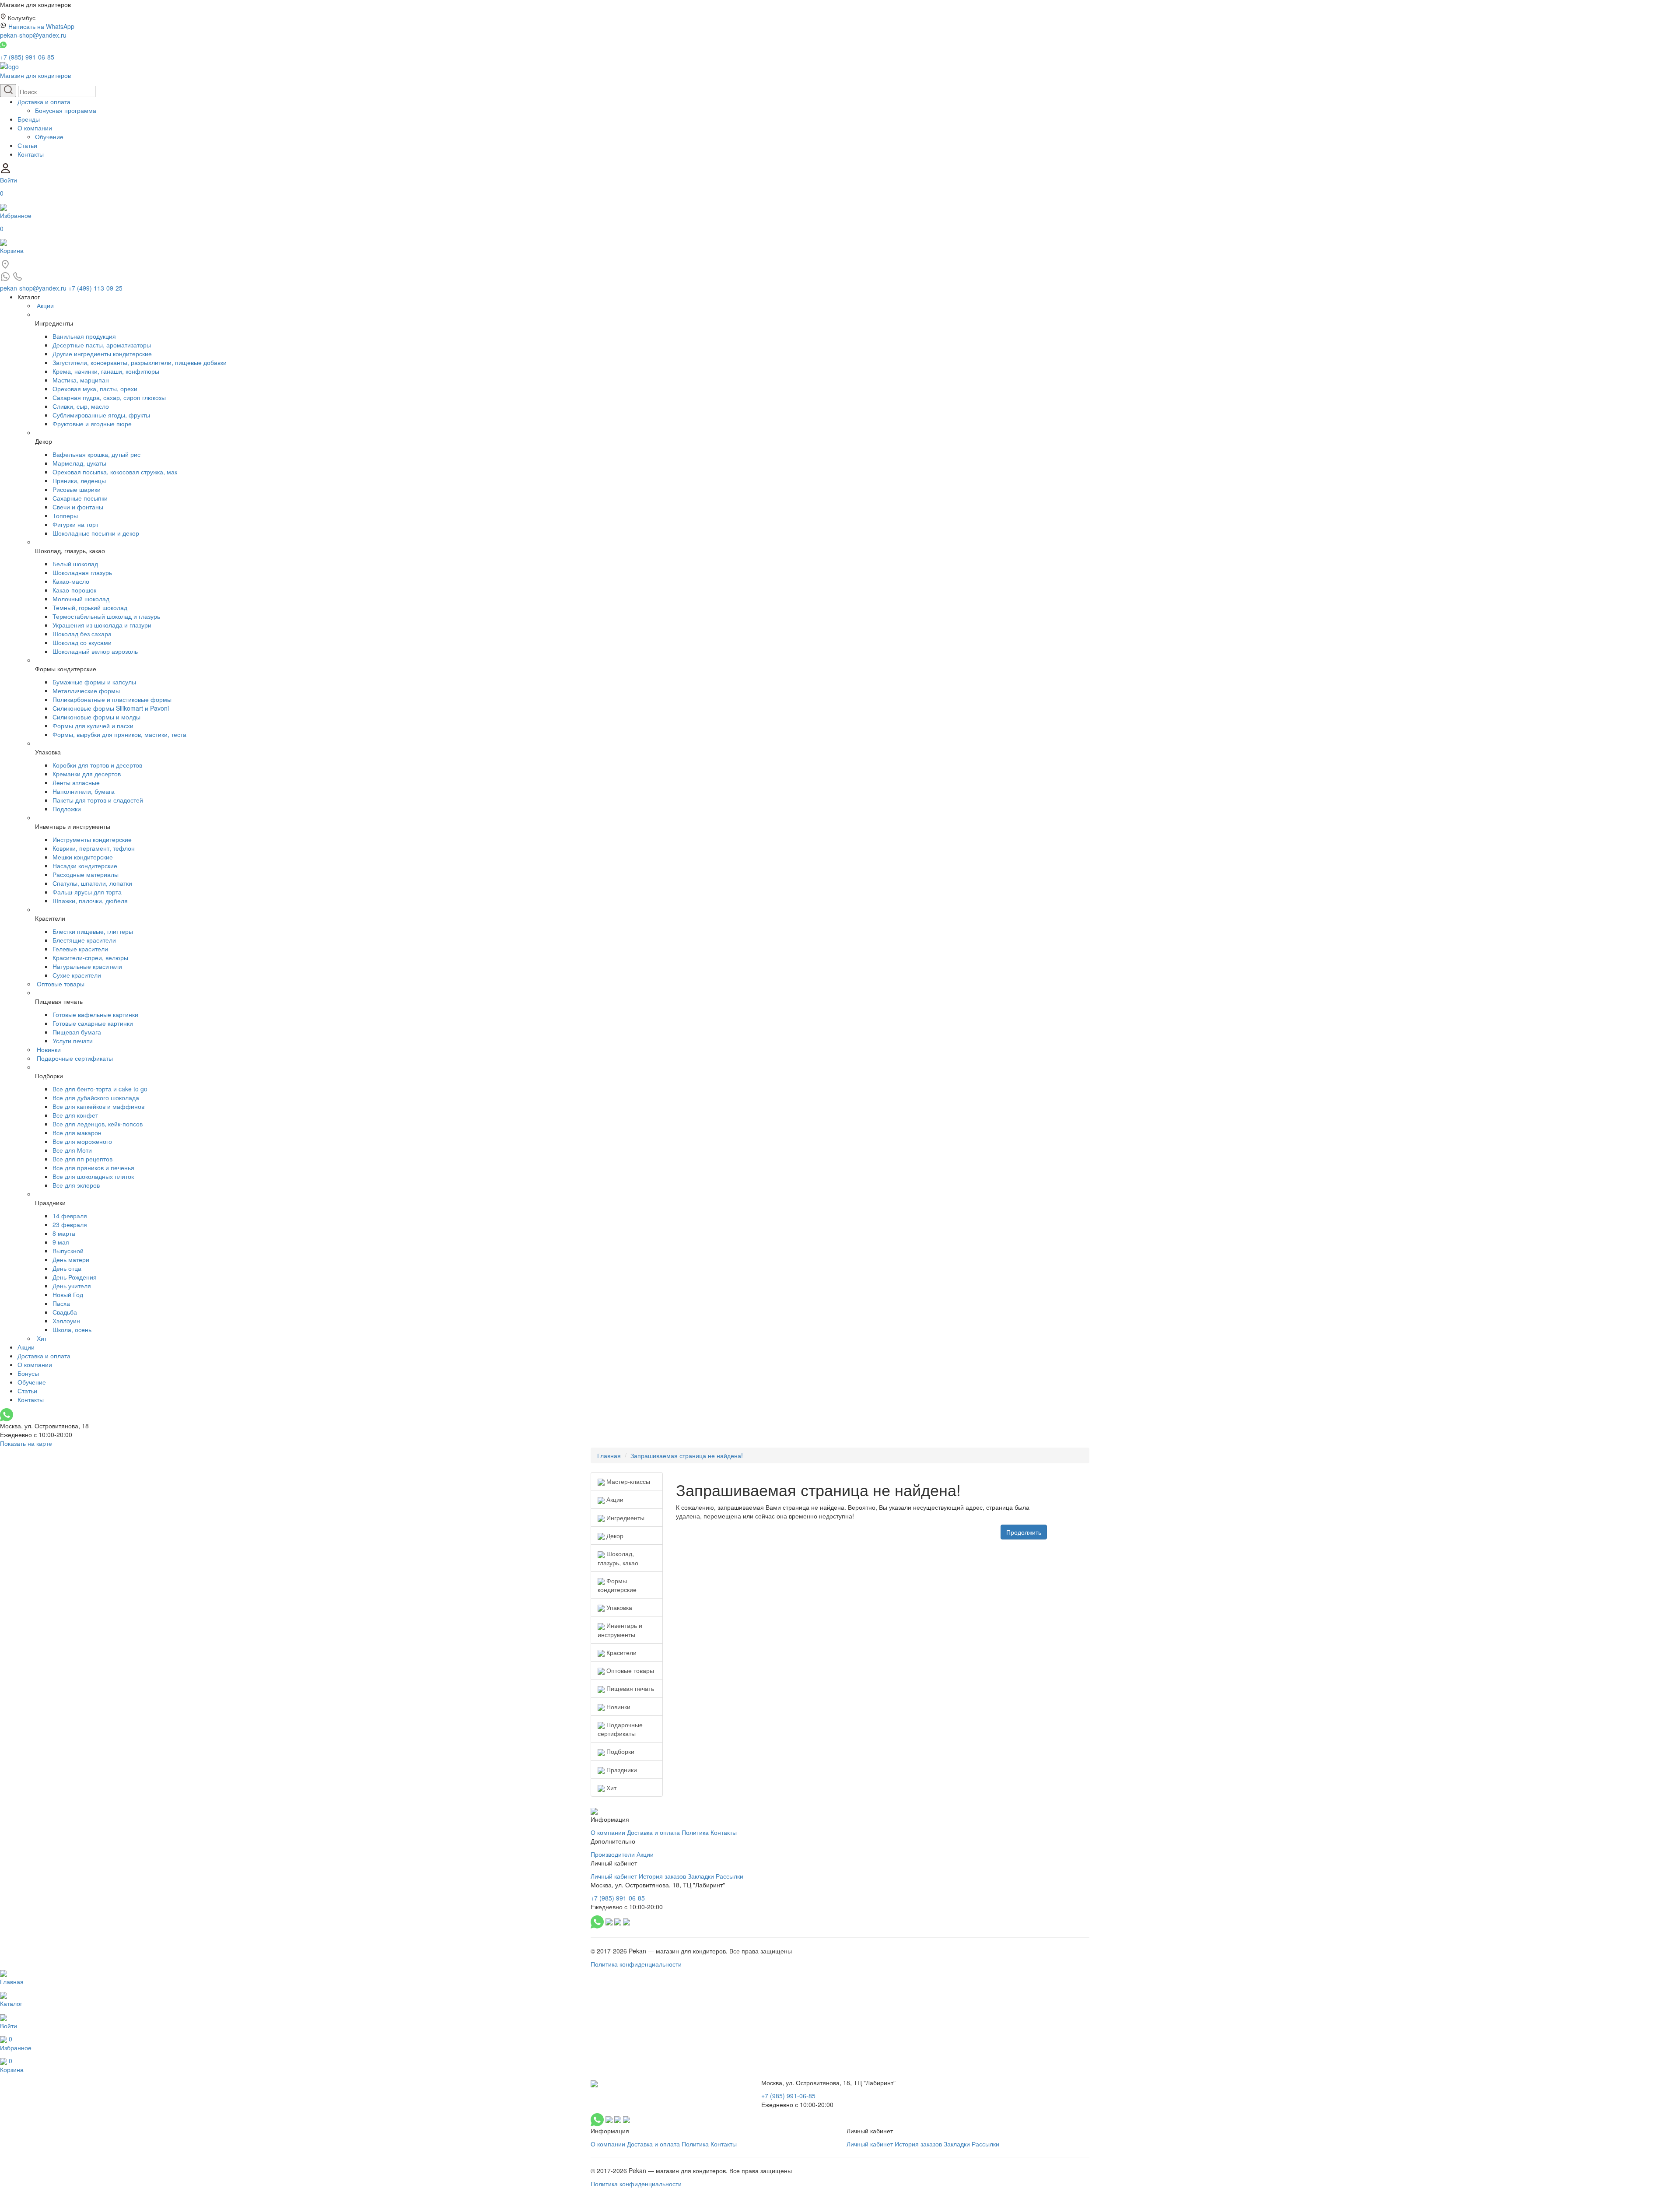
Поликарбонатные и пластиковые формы (112, 699)
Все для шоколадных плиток (93, 1176)
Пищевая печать (629, 1688)
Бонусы (28, 1373)
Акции (45, 305)
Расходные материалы (86, 874)
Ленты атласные (76, 782)
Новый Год (68, 1294)
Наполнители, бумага (84, 791)
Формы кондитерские (617, 1585)
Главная (609, 1455)
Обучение (49, 137)
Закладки (701, 1876)
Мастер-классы (627, 1481)
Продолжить (1024, 1532)
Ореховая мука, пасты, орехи (95, 389)
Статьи (27, 145)
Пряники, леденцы (79, 480)
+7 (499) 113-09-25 (95, 288)
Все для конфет (75, 1115)
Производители (613, 1854)
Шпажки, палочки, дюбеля (90, 901)
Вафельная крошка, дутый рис (96, 454)
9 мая (61, 1242)
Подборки (619, 1751)
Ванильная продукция (84, 336)
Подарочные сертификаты (75, 1058)
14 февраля (70, 1216)
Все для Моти (72, 1150)
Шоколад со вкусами (82, 642)
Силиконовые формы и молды (96, 717)
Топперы (65, 515)
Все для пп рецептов (82, 1159)
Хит (42, 1338)
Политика (695, 1832)
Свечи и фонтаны (78, 507)
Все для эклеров (76, 1185)
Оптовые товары (61, 984)
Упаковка (618, 1607)
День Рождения (75, 1277)
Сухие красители (77, 975)
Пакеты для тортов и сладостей (98, 800)
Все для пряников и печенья (93, 1168)
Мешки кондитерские (83, 857)
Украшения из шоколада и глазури (102, 625)
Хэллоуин (66, 1321)
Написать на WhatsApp (41, 26)
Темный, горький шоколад (90, 607)
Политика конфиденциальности (636, 1964)
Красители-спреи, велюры (90, 957)
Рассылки (730, 1876)
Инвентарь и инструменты (620, 1630)
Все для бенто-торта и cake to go (100, 1089)
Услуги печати (73, 1041)
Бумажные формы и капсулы (94, 682)
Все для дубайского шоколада (96, 1098)
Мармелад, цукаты (79, 463)
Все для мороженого (82, 1141)
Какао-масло (71, 581)
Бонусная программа (66, 110)
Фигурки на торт (75, 524)
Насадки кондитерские (85, 866)
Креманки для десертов (87, 774)
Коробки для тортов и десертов (97, 765)
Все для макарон (77, 1133)
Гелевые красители (80, 949)
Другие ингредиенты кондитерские (102, 354)
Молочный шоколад (81, 599)
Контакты (31, 154)
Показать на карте (26, 1443)
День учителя (72, 1286)
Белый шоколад (75, 564)
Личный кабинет (614, 1876)
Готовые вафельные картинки (95, 1014)
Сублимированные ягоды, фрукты (101, 415)
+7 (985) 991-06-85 (27, 57)
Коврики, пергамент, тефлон (94, 848)
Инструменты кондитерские (92, 839)
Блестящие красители (84, 940)
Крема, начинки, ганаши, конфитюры (106, 371)
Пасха (61, 1303)
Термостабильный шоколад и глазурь (106, 616)
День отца (67, 1268)
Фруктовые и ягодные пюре (92, 424)
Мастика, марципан (81, 380)
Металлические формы (86, 691)
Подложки (67, 809)
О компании (35, 128)
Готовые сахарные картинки (93, 1023)
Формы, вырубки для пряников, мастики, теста (119, 734)
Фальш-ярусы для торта (87, 892)
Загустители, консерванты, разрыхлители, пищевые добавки (140, 362)
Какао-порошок (74, 590)
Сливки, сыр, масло (81, 406)
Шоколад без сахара (82, 634)
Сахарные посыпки (80, 498)
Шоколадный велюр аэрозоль (95, 651)
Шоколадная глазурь (82, 572)
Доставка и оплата (44, 102)
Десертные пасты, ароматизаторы (102, 345)
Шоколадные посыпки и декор (96, 533)
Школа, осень (72, 1329)
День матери (71, 1259)
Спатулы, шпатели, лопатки (92, 883)
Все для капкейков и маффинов (98, 1106)
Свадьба (65, 1312)
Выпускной (68, 1251)
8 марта (64, 1233)
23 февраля (70, 1224)
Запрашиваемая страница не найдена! (687, 1455)
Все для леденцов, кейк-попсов (98, 1124)
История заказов (662, 1876)
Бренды (29, 119)
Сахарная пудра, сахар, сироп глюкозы (109, 397)
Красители (621, 1652)
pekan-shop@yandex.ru (33, 35)
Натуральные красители (87, 966)
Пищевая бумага (77, 1032)
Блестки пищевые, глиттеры (93, 931)
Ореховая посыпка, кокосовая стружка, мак (115, 472)
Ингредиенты (625, 1518)
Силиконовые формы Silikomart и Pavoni (111, 708)
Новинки (49, 1049)
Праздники (621, 1770)
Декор (614, 1536)
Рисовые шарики (77, 489)
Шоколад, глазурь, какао (618, 1558)
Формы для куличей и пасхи (93, 726)
